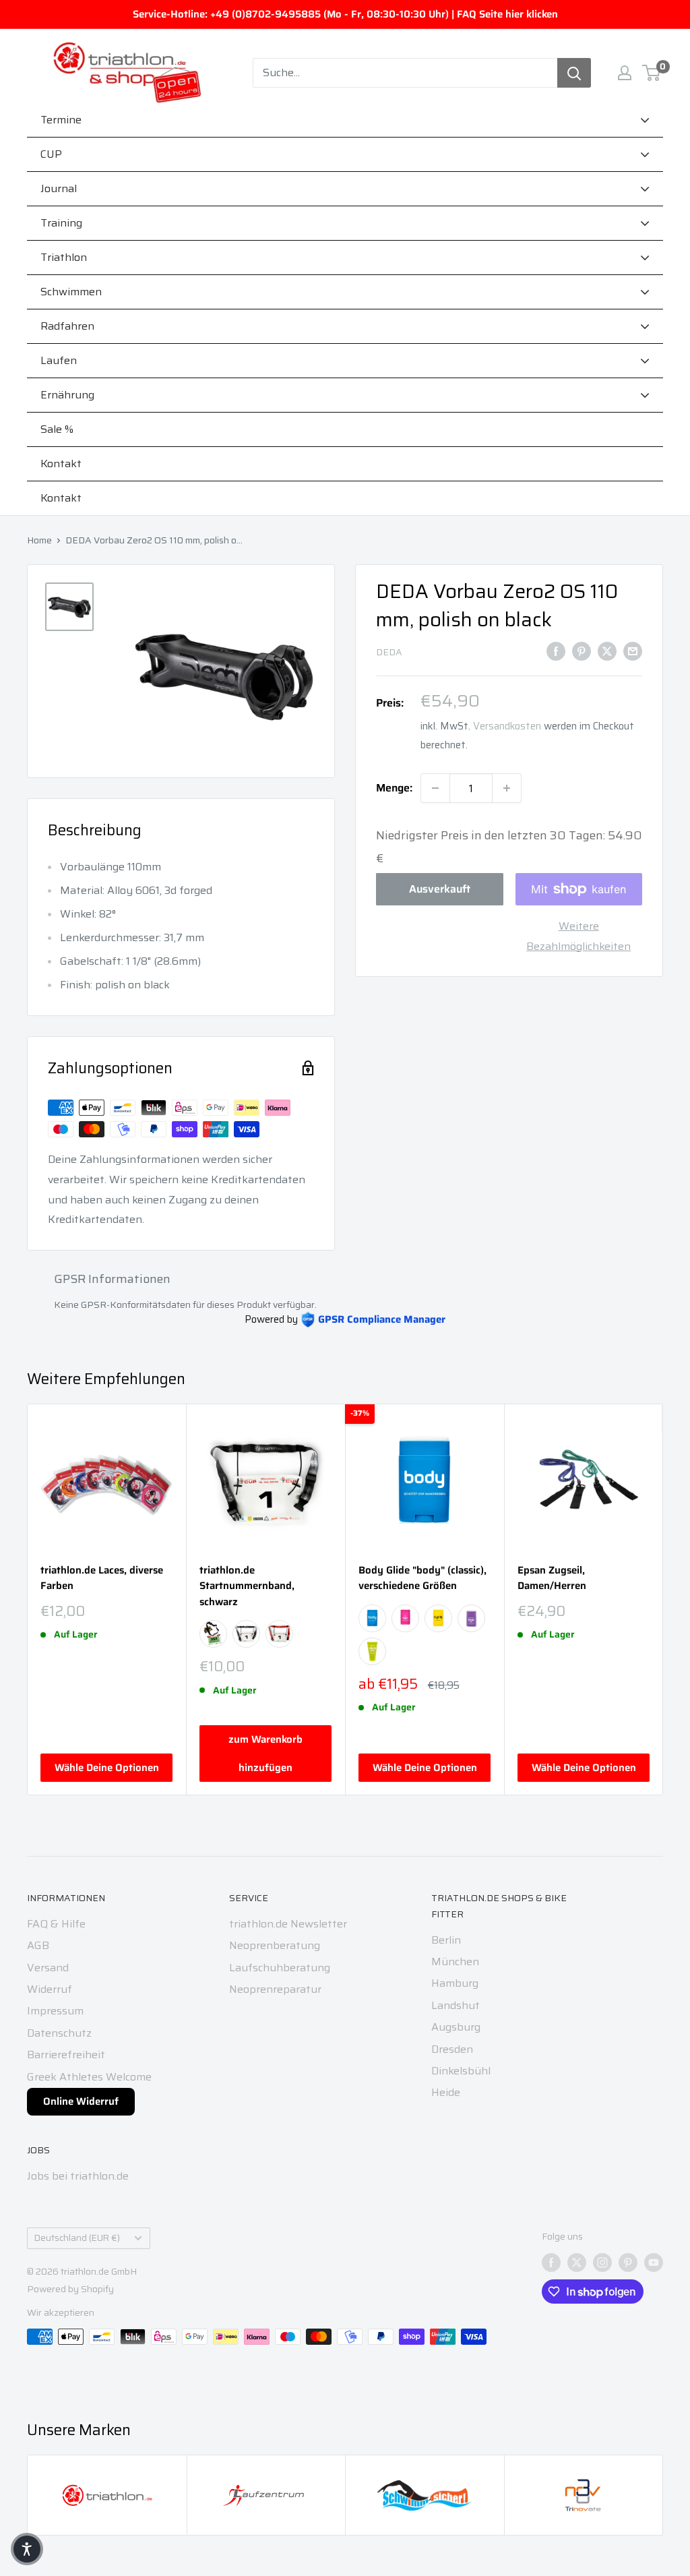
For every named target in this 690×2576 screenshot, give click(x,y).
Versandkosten (507, 726)
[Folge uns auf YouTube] (654, 2262)
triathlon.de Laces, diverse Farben (102, 1578)
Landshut (456, 2005)
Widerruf (50, 1989)
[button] (27, 2549)
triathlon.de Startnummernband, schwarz (247, 1586)
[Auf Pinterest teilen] (582, 651)
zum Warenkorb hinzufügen (265, 1754)
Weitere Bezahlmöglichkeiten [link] (578, 936)
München (455, 1961)
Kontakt (61, 498)
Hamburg (455, 1983)
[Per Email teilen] (633, 651)
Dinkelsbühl (461, 2071)
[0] (652, 73)
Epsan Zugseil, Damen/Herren (552, 1578)
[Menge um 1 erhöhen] (507, 788)
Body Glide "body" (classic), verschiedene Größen (422, 1578)
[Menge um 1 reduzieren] (435, 788)
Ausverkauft (440, 889)
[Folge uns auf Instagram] (602, 2262)
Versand (48, 1968)
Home (39, 540)
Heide (446, 2092)
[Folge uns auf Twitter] (577, 2262)
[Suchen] (574, 73)
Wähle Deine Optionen (107, 1768)
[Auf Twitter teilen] (607, 651)
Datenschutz (59, 2033)
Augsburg (456, 2027)
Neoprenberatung (275, 1945)
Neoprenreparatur (275, 1989)
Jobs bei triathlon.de (78, 2176)
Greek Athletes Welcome (89, 2077)
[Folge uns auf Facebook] (551, 2262)
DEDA (389, 652)
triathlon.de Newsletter (288, 1924)
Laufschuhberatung (280, 1968)
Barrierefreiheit (66, 2055)
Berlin (446, 1940)
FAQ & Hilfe (56, 1924)
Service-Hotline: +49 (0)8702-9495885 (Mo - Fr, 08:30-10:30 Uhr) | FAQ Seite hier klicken (345, 14)
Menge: (394, 788)
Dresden (452, 2049)
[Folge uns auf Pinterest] (628, 2262)
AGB (38, 1945)
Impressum (55, 2011)
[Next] (663, 1599)
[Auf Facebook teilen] (556, 651)
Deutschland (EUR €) (77, 2238)
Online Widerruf (81, 2101)
